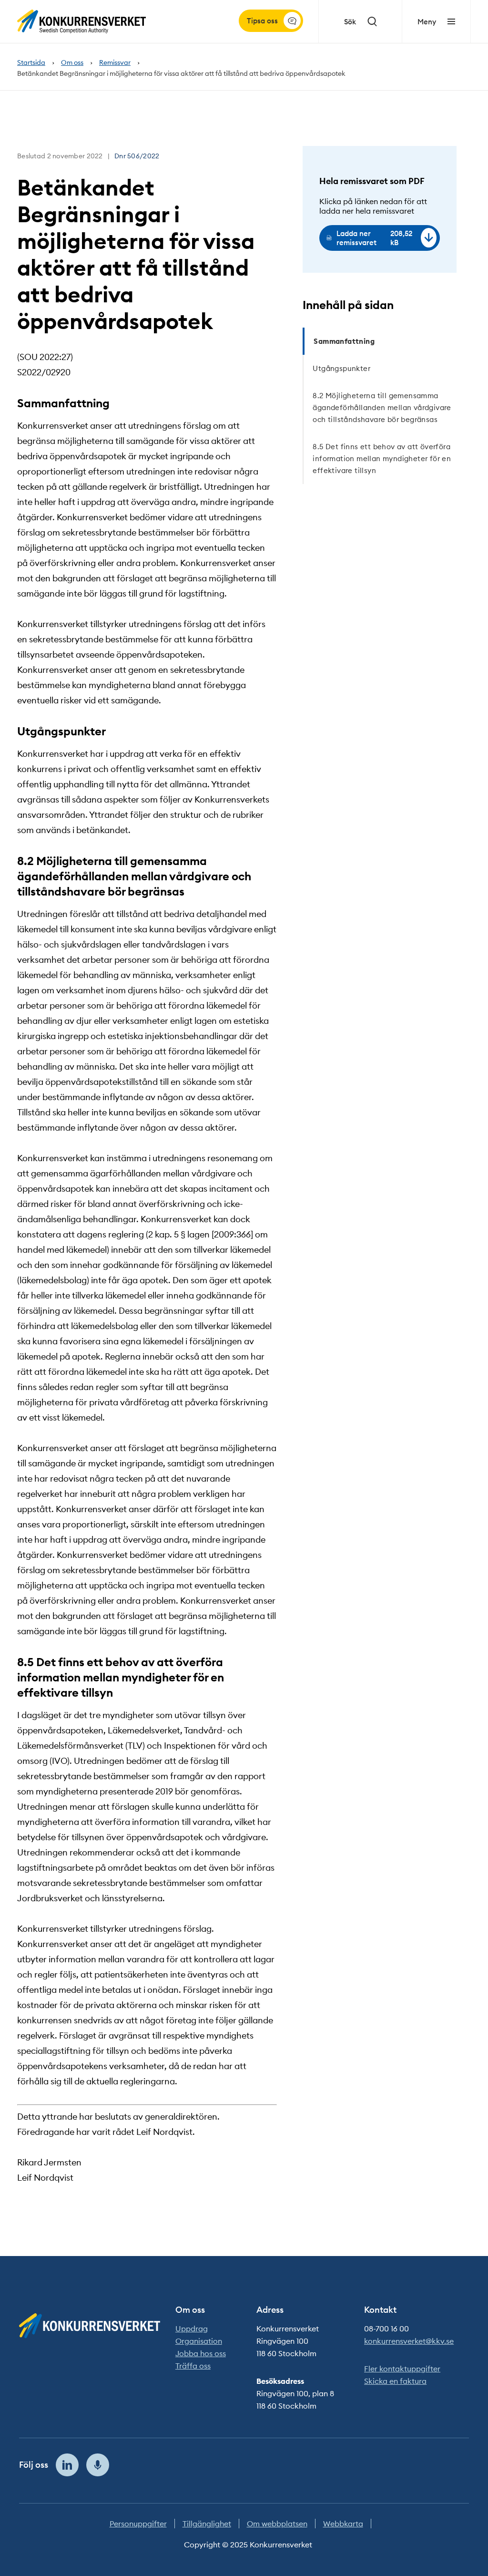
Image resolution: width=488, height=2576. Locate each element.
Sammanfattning (344, 341)
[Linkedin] (67, 2465)
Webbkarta (343, 2524)
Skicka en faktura (395, 2381)
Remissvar (115, 63)
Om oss (72, 63)
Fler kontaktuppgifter (402, 2369)
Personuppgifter (138, 2524)
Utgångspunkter (341, 368)
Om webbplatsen (277, 2524)
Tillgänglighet (207, 2524)
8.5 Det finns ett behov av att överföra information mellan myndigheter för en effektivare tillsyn (382, 459)
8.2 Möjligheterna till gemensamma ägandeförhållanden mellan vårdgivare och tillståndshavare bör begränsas (382, 407)
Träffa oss (193, 2366)
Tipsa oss (262, 21)
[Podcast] (98, 2465)
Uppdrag (192, 2329)
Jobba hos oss (201, 2353)
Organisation (199, 2341)
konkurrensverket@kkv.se (409, 2341)
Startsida (31, 63)
